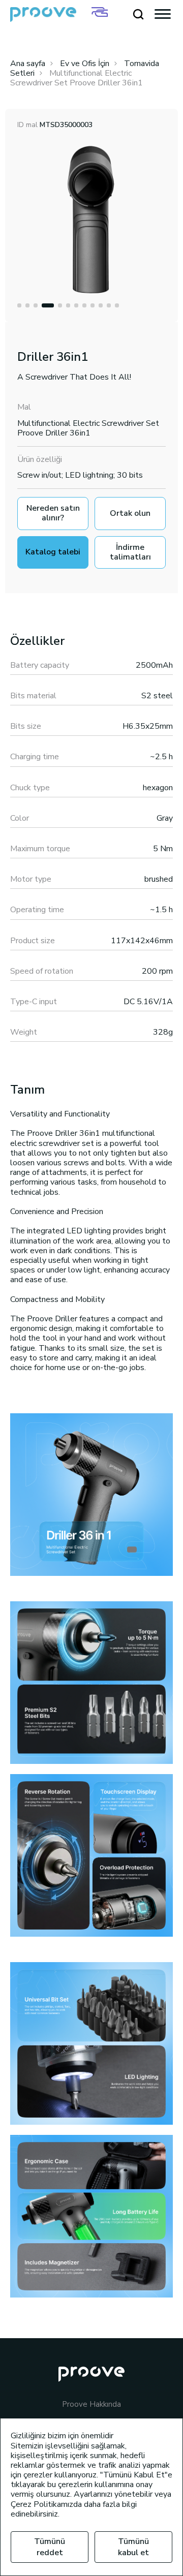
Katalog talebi (53, 552)
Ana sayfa (28, 64)
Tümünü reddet (50, 2547)
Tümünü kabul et (133, 2547)
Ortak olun (130, 513)
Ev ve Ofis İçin (85, 64)
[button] (19, 305)
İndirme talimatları (130, 552)
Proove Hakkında (91, 2404)
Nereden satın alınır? (53, 513)
